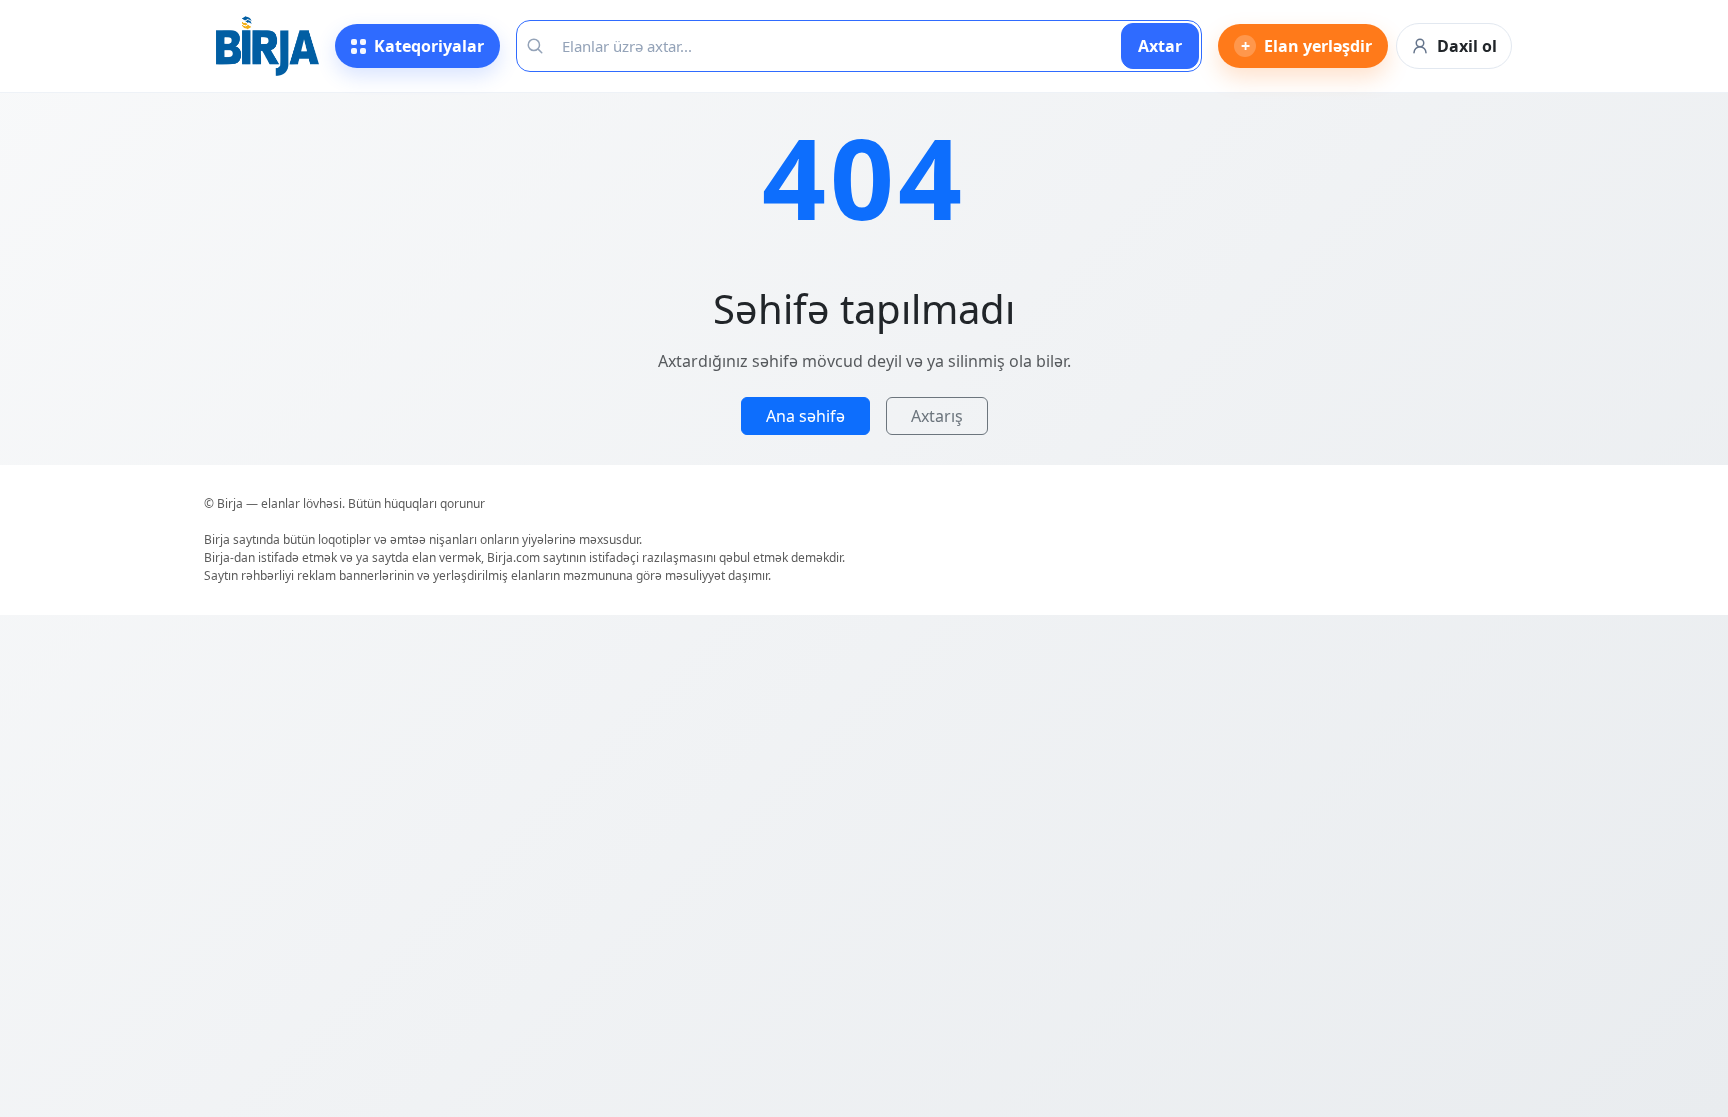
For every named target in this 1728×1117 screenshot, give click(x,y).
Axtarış (937, 416)
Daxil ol (1467, 46)
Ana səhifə (805, 416)
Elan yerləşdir (1307, 46)
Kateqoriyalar (429, 46)
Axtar (1160, 46)
